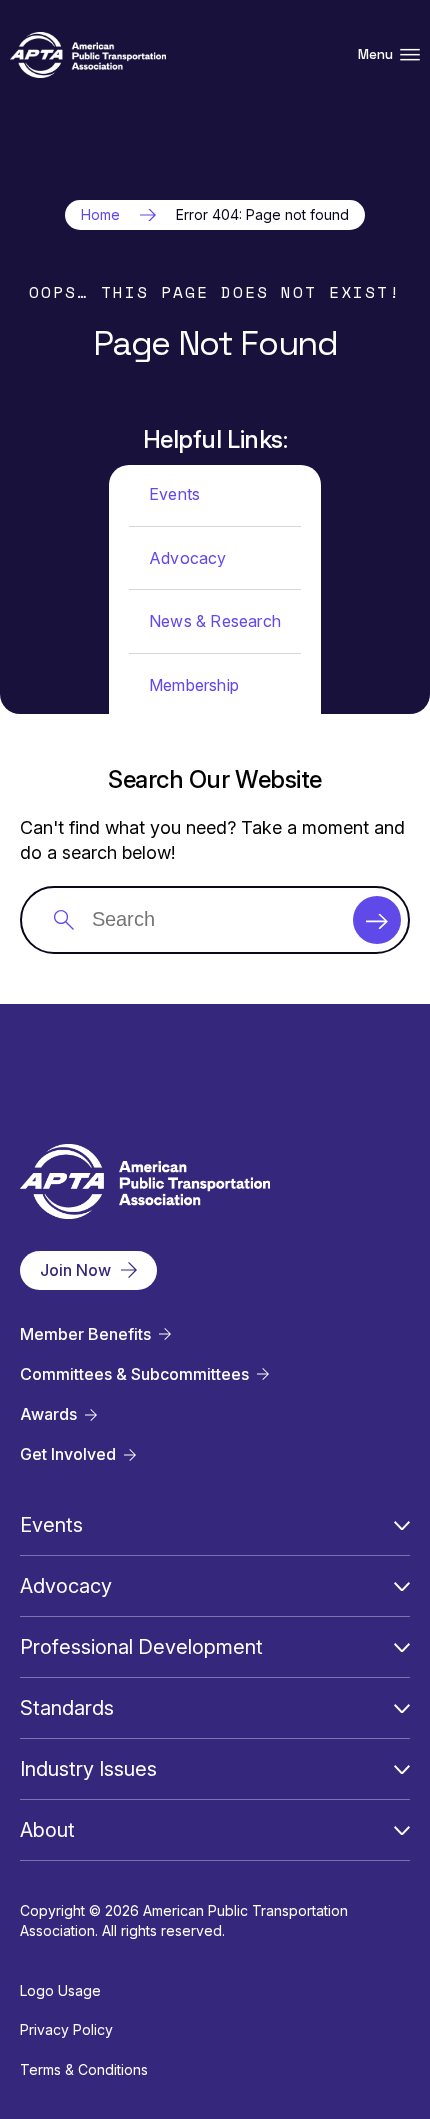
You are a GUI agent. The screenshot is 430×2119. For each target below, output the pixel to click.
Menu (375, 54)
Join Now (75, 1270)
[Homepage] (88, 55)
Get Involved (68, 1454)
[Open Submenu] (402, 1525)
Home (100, 215)
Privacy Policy (66, 2029)
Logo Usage (60, 1990)
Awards (48, 1414)
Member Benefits (85, 1334)
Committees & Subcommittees (134, 1374)
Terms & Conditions (84, 2069)
